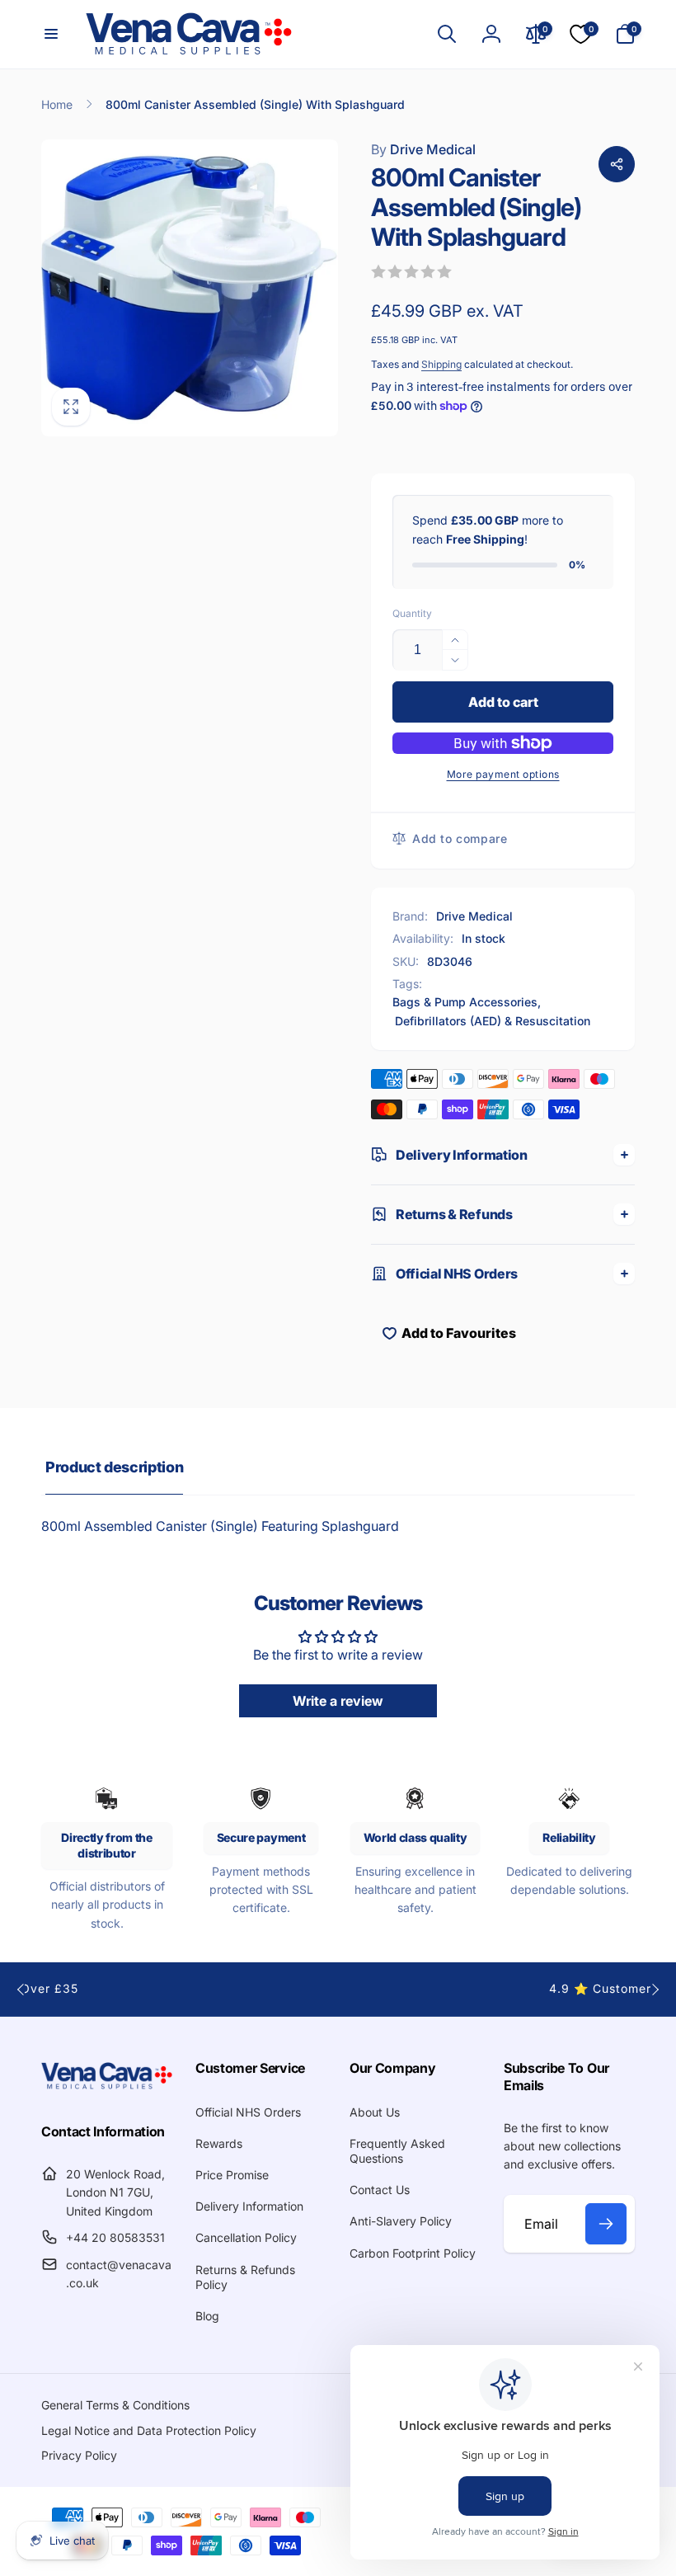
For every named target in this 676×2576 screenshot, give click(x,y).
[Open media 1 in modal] (190, 288)
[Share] (617, 164)
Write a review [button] (338, 1701)
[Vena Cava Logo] (107, 2088)
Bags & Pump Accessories (465, 1002)
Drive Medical (423, 149)
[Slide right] (655, 1990)
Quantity (412, 613)
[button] (51, 34)
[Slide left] (21, 1990)
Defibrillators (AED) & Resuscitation (493, 1021)
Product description (114, 1467)
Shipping (441, 364)
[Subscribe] (606, 2224)
